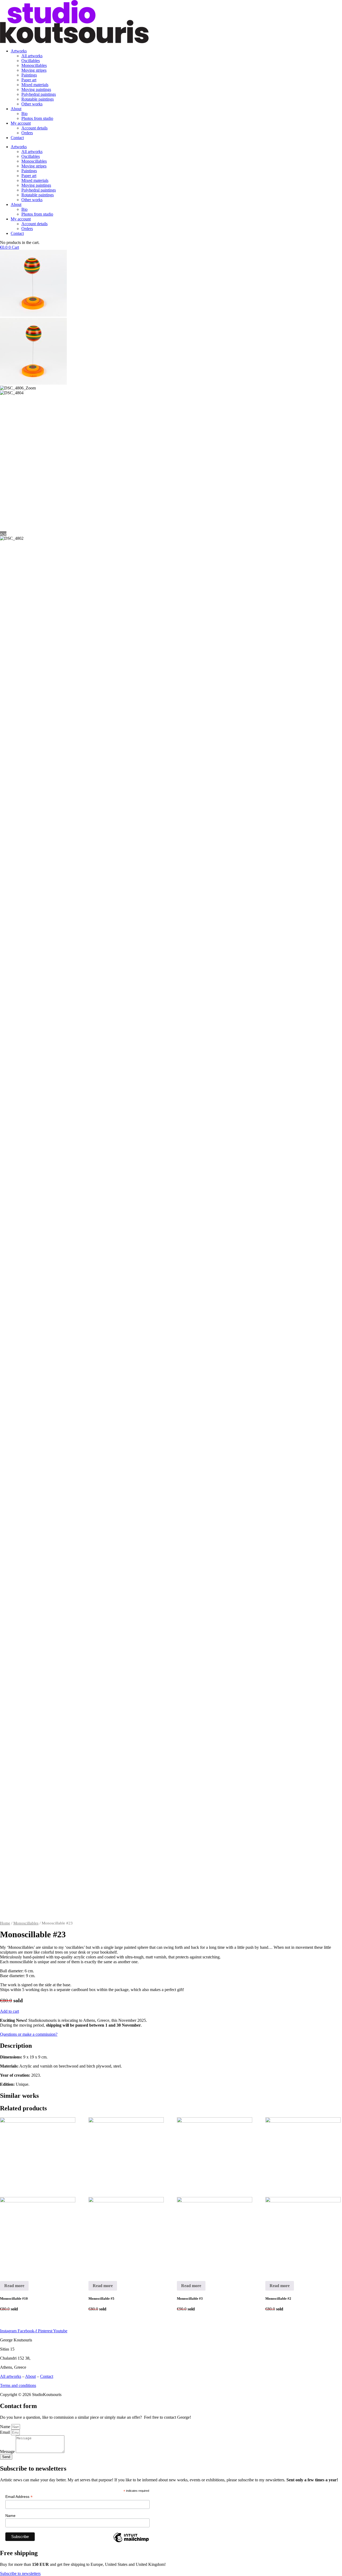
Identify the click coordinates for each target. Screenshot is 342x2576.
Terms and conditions (18, 2385)
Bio (24, 114)
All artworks (32, 56)
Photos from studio (37, 118)
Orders (27, 133)
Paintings (29, 75)
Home (5, 1923)
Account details (34, 128)
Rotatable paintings (38, 99)
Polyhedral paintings (39, 94)
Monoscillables (34, 65)
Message (8, 2451)
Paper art (29, 80)
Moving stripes (34, 70)
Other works (32, 104)
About (16, 109)
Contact (17, 138)
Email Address (19, 2497)
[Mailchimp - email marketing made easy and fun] (131, 2542)
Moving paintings (36, 89)
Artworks (19, 51)
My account (21, 123)
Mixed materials (35, 85)
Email (5, 2432)
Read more (14, 2286)
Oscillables (31, 61)
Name (6, 2427)
